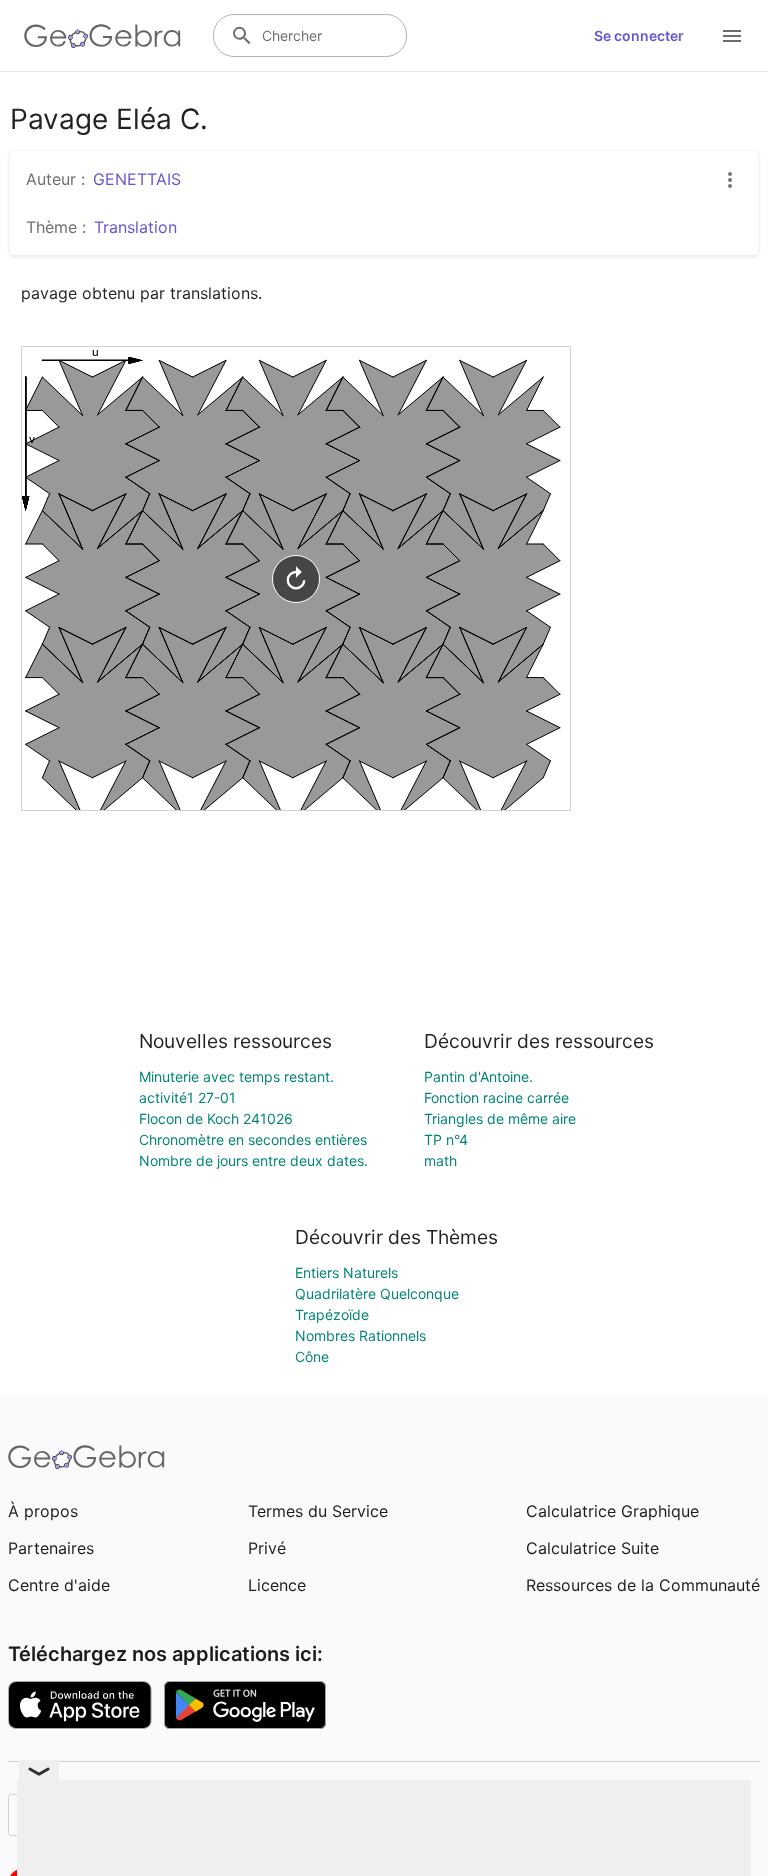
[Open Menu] (732, 36)
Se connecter (639, 35)
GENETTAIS (137, 179)
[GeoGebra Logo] (102, 36)
